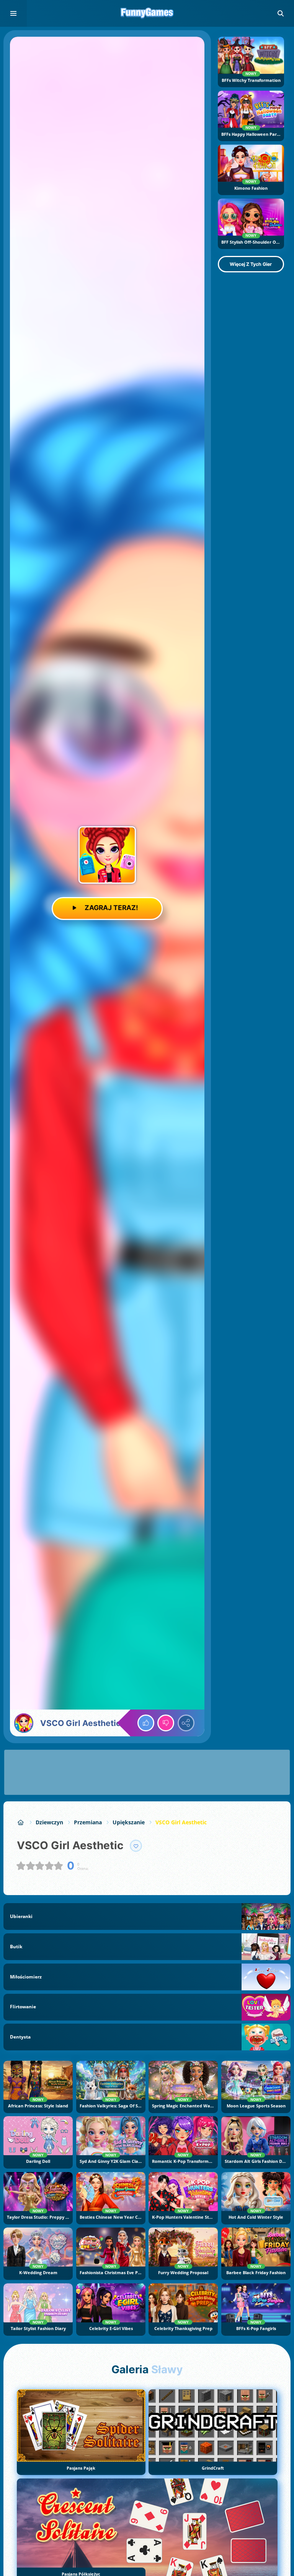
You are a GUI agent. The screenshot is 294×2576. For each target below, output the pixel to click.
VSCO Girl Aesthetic (181, 1822)
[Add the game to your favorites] (136, 1846)
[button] (281, 13)
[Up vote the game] (146, 1723)
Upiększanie (129, 1822)
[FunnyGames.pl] (21, 1822)
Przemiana (88, 1822)
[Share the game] (186, 1723)
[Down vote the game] (166, 1723)
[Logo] (147, 13)
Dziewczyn (49, 1822)
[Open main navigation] (13, 13)
